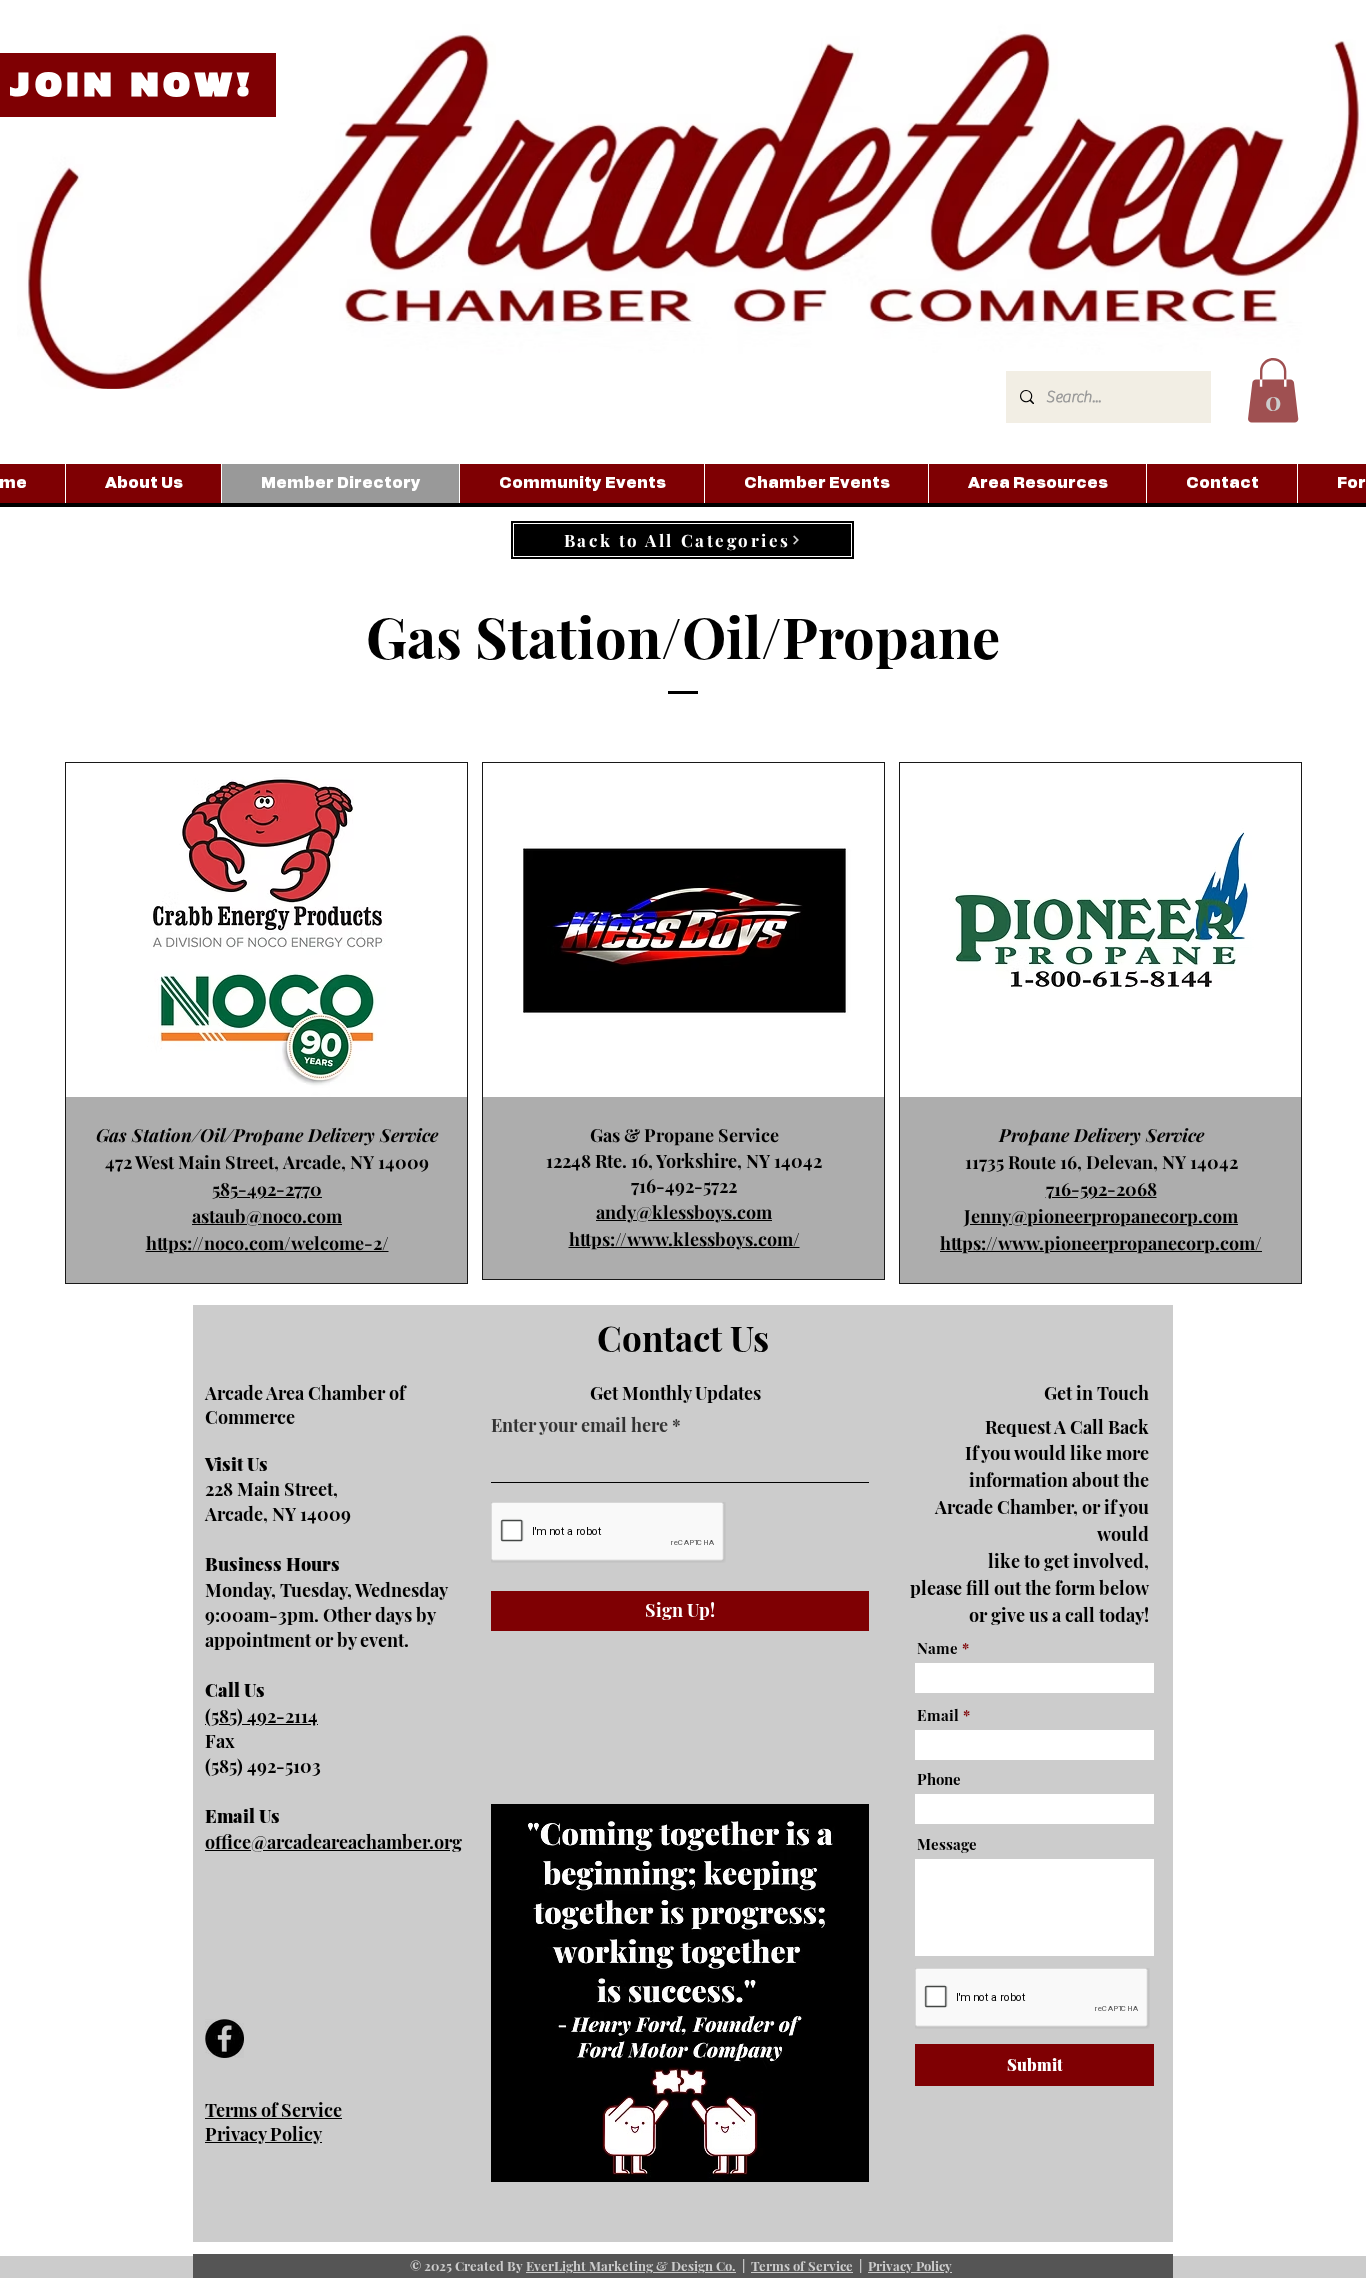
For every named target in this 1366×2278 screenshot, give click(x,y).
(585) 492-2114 (261, 1716)
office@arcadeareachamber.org (333, 1842)
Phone (939, 1779)
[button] (1273, 390)
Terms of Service (802, 2265)
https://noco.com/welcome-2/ (267, 1243)
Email (938, 1715)
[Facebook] (224, 2038)
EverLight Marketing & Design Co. (631, 2265)
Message (947, 1844)
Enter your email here (579, 1425)
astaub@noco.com (267, 1216)
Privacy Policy (910, 2265)
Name (937, 1648)
